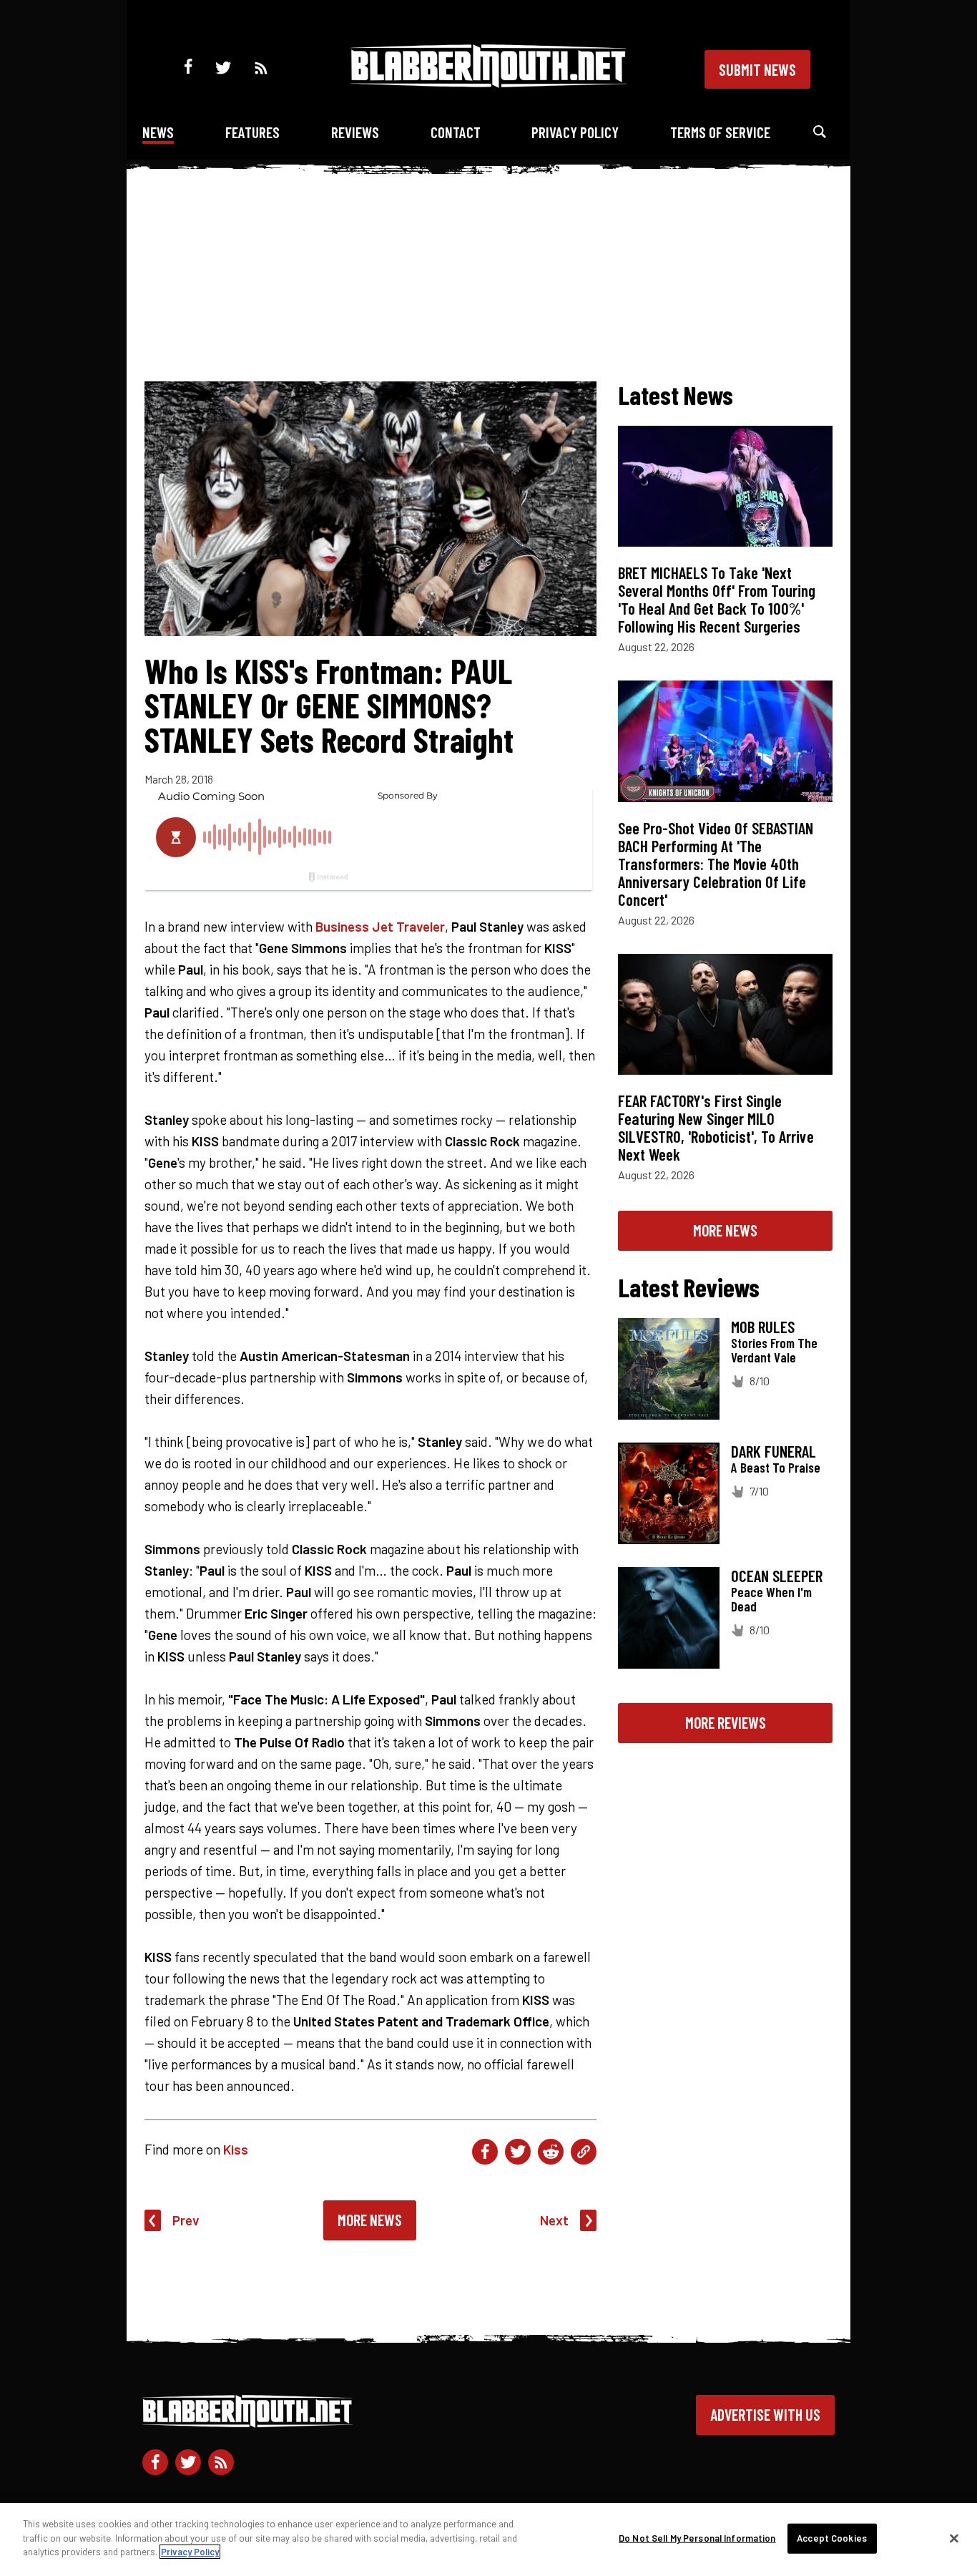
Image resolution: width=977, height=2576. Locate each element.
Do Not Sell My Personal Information (697, 2538)
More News (370, 2220)
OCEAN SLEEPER (777, 1576)
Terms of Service (720, 132)
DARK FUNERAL (774, 1451)
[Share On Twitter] (518, 2152)
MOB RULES (763, 1327)
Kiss (236, 2149)
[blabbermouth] (488, 83)
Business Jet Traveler (380, 926)
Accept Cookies (832, 2538)
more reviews (726, 1722)
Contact (456, 132)
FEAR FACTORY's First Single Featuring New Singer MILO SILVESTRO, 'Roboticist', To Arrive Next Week (716, 1127)
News (158, 132)
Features (252, 132)
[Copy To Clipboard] (584, 2152)
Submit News (757, 69)
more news (725, 1230)
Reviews (355, 132)
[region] (488, 2540)
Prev (186, 2220)
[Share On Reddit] (551, 2152)
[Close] (954, 2539)
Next (554, 2220)
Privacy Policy (575, 132)
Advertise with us (765, 2414)
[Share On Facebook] (485, 2152)
